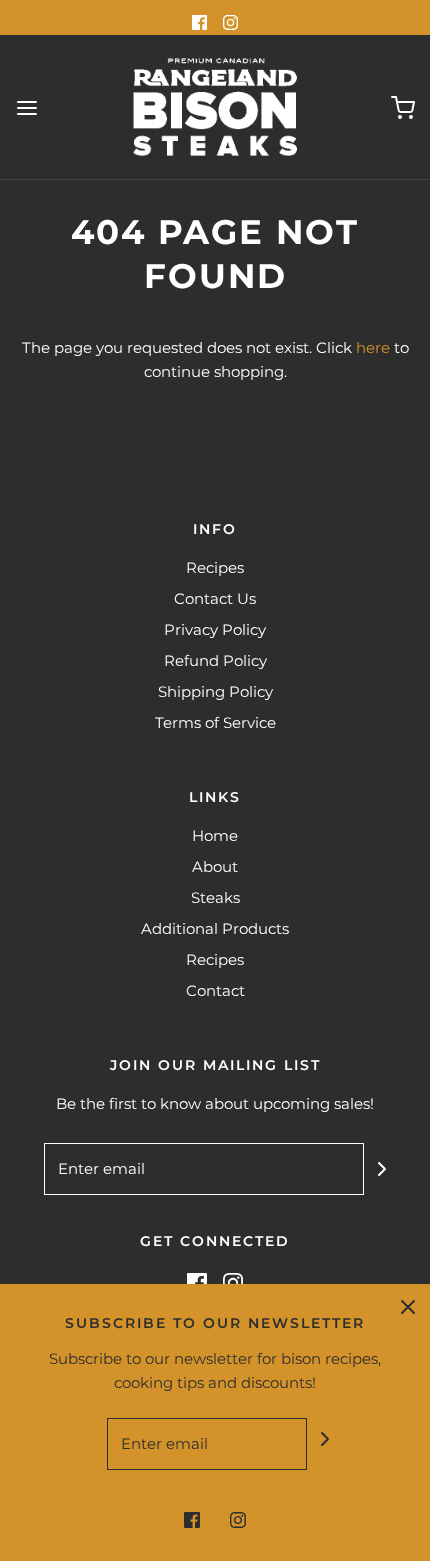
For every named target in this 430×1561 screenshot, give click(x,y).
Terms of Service (215, 722)
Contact (215, 990)
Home (215, 835)
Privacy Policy (215, 629)
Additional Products (215, 928)
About (215, 866)
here (373, 347)
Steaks (215, 897)
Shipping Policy (215, 691)
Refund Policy (215, 660)
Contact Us (215, 598)
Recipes (215, 567)
